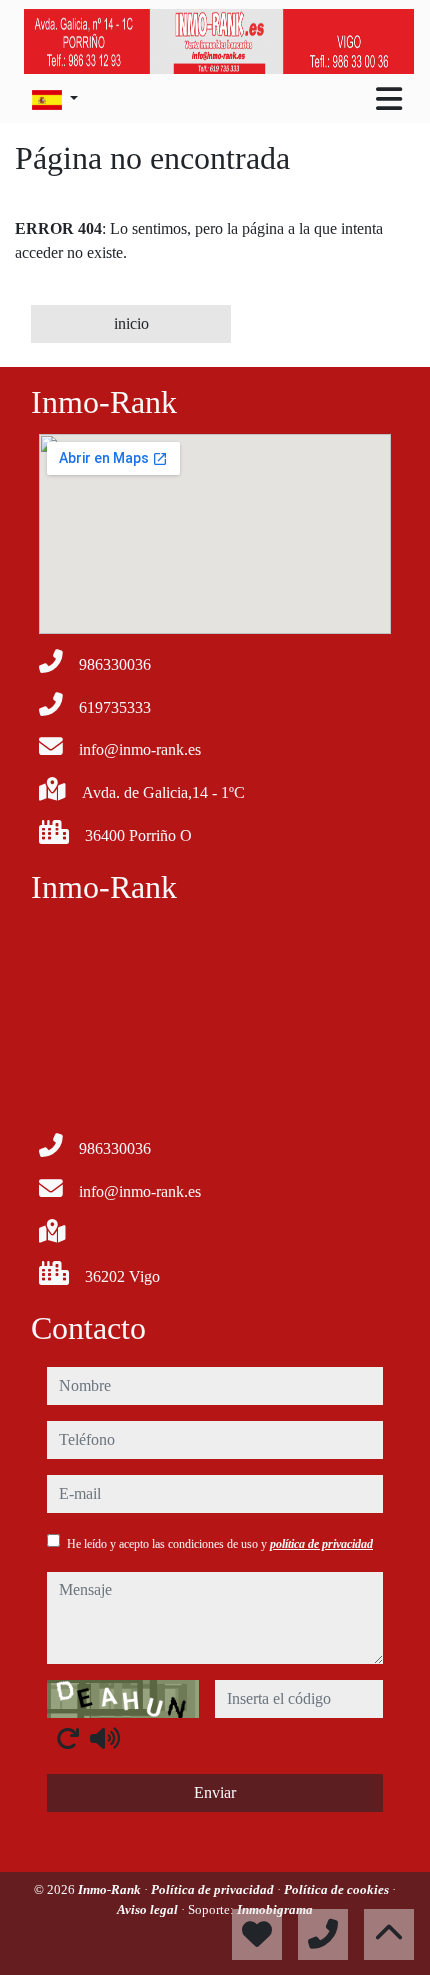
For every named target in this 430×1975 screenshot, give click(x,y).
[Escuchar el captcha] (105, 1738)
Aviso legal (149, 1909)
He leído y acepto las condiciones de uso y (220, 1544)
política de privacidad (321, 1544)
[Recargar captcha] (68, 1738)
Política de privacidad (214, 1889)
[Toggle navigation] (389, 99)
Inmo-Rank (111, 1889)
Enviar (215, 1792)
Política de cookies (338, 1889)
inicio (131, 323)
